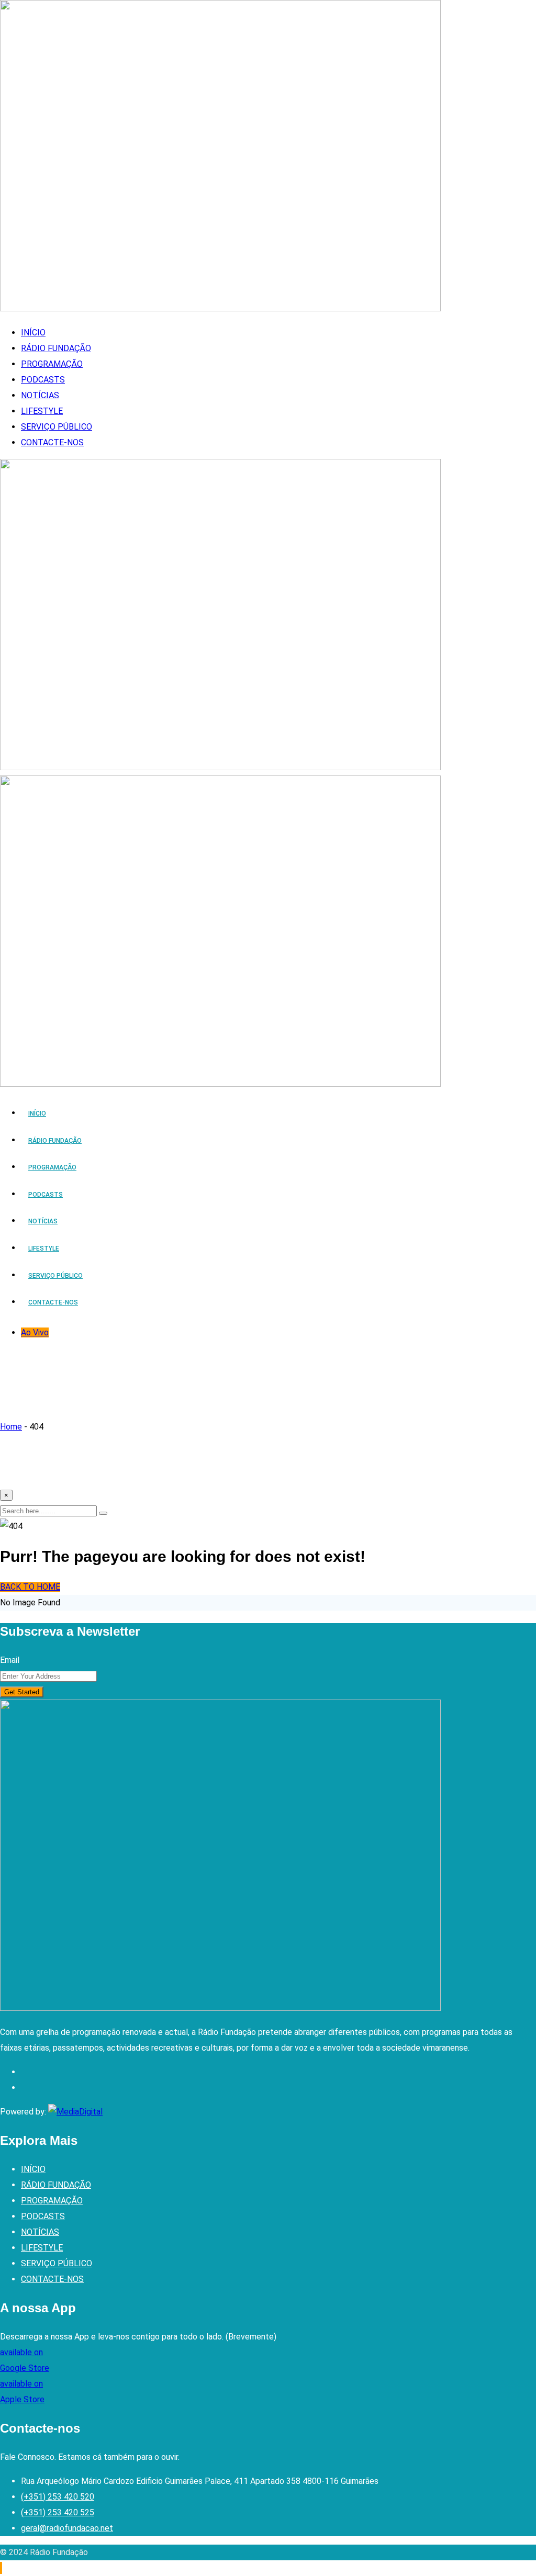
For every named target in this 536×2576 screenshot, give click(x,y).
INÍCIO (33, 333)
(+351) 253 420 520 (58, 2497)
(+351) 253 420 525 (58, 2512)
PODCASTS (43, 380)
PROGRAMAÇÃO (52, 364)
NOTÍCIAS (40, 395)
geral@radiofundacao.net (67, 2528)
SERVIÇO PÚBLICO (57, 427)
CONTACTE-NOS (52, 442)
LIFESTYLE (42, 411)
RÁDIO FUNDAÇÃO (56, 348)
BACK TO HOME (30, 1587)
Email (10, 1660)
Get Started (22, 1692)
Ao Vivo (35, 1332)
